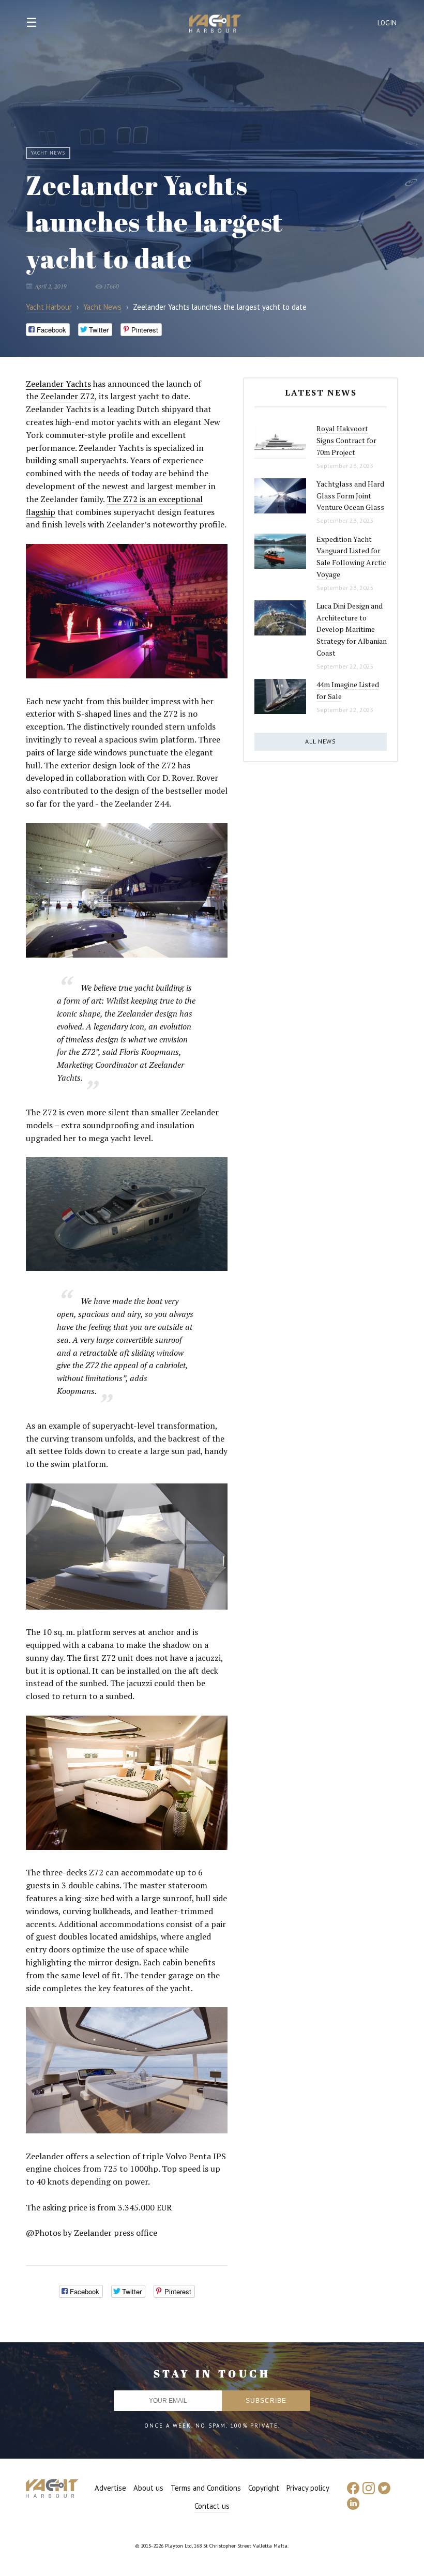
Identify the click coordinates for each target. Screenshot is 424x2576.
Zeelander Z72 (67, 396)
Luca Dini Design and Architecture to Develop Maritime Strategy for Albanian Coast (352, 629)
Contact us (212, 2506)
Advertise (110, 2488)
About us (148, 2488)
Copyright (264, 2488)
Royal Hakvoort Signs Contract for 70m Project (346, 440)
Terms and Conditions (206, 2488)
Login (387, 23)
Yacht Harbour (215, 25)
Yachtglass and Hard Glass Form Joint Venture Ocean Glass (350, 495)
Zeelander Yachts (58, 384)
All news (321, 741)
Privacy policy (308, 2488)
